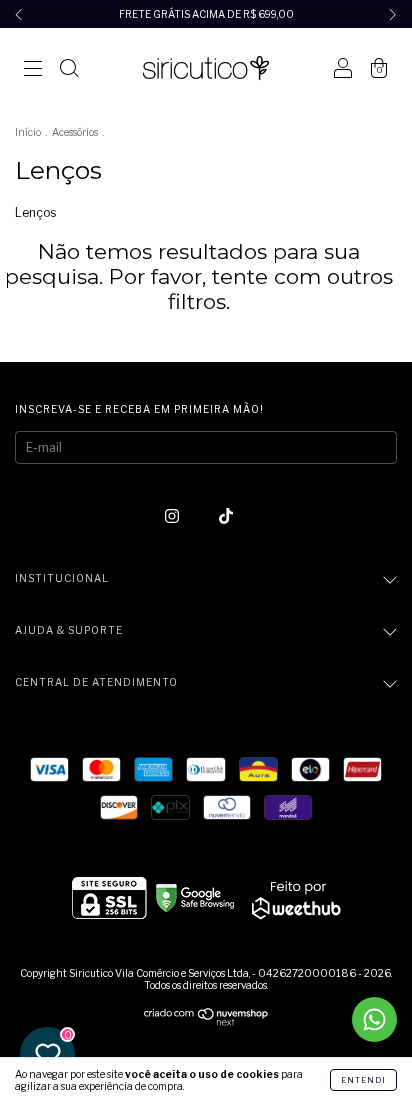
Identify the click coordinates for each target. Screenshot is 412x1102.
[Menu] (33, 70)
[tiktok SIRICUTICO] (226, 515)
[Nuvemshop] (206, 1021)
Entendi (363, 1080)
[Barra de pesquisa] (69, 70)
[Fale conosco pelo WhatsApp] (374, 1019)
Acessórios (75, 132)
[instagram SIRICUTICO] (173, 515)
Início (28, 132)
